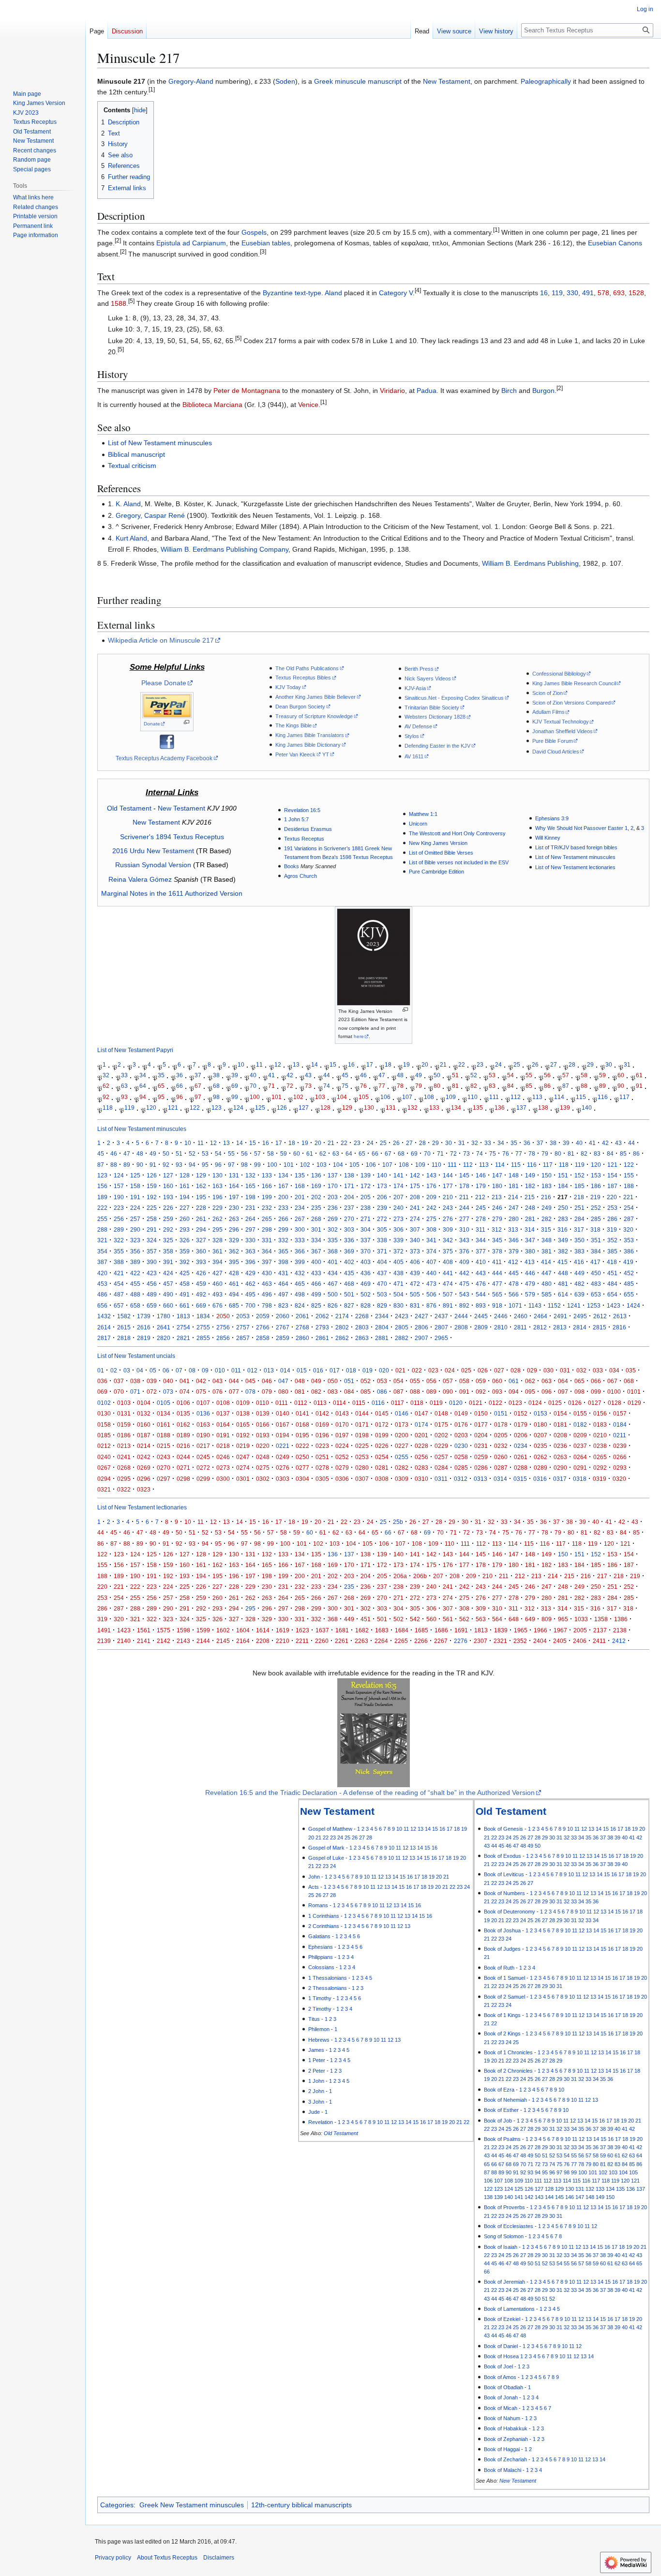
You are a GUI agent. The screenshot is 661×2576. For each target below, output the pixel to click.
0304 (302, 1479)
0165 (243, 1424)
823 (283, 1305)
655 (629, 1294)
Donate (152, 724)
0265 (600, 1457)
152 (579, 1175)
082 (316, 1392)
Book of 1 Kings (502, 2015)
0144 (362, 1413)
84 (511, 1086)
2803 (362, 1327)
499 (316, 1294)
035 (631, 1370)
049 (316, 1381)
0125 (555, 1403)
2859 (283, 1338)
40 (253, 1075)
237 (349, 1208)
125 (260, 1107)
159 (152, 1186)
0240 (104, 1457)
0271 (183, 1468)
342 (448, 1240)
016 (318, 1370)
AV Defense (418, 726)
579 (530, 1294)
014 (285, 1370)
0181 (560, 1424)
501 (349, 1294)
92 (106, 1097)
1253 (594, 1305)
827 (349, 1305)
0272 (203, 1468)
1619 (283, 1630)
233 (283, 1208)
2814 (580, 1327)
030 (548, 1370)
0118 (417, 1403)
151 (563, 1175)
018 (351, 1370)
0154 (560, 1413)
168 (300, 1186)
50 (437, 1075)
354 (102, 1251)
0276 (283, 1468)
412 (513, 1262)
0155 (580, 1413)
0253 (362, 1457)
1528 (636, 293)
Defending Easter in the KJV (437, 746)
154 (612, 1175)
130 (369, 1107)
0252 (342, 1457)
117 (624, 1097)
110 (473, 1097)
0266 (620, 1457)
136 (500, 1107)
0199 (382, 1435)
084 (349, 1392)
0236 (560, 1446)
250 (563, 1208)
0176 (461, 1424)
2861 (322, 1338)
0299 (203, 1479)
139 (565, 1107)
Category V (396, 293)
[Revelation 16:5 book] (374, 1732)
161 (185, 1186)
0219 (243, 1446)
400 (316, 1262)
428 (234, 1273)
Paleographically (546, 81)
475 (464, 1284)
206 (382, 1197)
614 (563, 1294)
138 (543, 1107)
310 (464, 1229)
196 (218, 1197)
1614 (263, 1630)
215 (530, 1197)
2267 (441, 1641)
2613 (620, 1316)
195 (201, 1197)
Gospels (254, 232)
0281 (382, 1468)
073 (168, 1392)
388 (119, 1262)
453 (102, 1284)
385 (612, 1251)
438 (398, 1273)
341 (431, 1240)
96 (180, 1097)
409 (464, 1262)
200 (283, 1197)
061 (514, 1381)
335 (333, 1240)
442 (464, 1273)
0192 (243, 1435)
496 (267, 1294)
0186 (124, 1435)
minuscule (350, 81)
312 (497, 1229)
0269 (144, 1468)
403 (366, 1262)
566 (514, 1294)
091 (464, 1392)
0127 (595, 1403)
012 (252, 1370)
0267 (104, 1468)
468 (349, 1284)
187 (612, 1186)
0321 (104, 1489)
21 (443, 1064)
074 (185, 1392)
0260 (501, 1457)
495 (250, 1294)
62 (106, 1086)
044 (234, 1381)
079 (267, 1392)
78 (400, 1086)
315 (546, 1229)
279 (497, 1219)
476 (481, 1284)
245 (481, 1208)
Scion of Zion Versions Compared (571, 703)
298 (267, 1229)
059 (481, 1381)
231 (250, 1208)
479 (530, 1284)
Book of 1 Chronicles (508, 2052)
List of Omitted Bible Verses (441, 853)
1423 (614, 1305)
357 (152, 1251)
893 (481, 1305)
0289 (541, 1468)
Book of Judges (502, 1949)
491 (588, 293)
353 (629, 1240)
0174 (421, 1424)
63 (124, 1086)
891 (448, 1305)
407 (431, 1262)
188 (629, 1186)
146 (481, 1175)
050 (333, 1381)
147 (497, 1175)
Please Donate (164, 683)
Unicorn (418, 824)
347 (530, 1240)
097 (563, 1392)
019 (368, 1370)
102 (298, 1097)
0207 (541, 1435)
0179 (521, 1424)
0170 (342, 1424)
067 (612, 1381)
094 (514, 1392)
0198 (362, 1435)
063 (547, 1381)
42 (290, 1075)
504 (398, 1294)
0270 (164, 1468)
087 (398, 1392)
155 (629, 1175)
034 (614, 1370)
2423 (402, 1316)
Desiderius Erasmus (308, 829)
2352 (520, 1641)
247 (514, 1208)
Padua (427, 391)
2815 (600, 1327)
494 (234, 1294)
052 (366, 1381)
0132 (144, 1413)
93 (124, 1097)
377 (481, 1251)
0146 (402, 1413)
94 (143, 1097)
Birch (509, 391)
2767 (283, 1327)
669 (201, 1305)
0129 (634, 1403)
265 (267, 1219)
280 (514, 1219)
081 (300, 1392)
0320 (619, 1479)
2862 (342, 1338)
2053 (243, 1316)
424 (168, 1273)
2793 (322, 1327)
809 (547, 1619)
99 (235, 1097)
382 (563, 1251)
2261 (342, 1641)
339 (398, 1240)
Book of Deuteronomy (510, 1912)
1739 (144, 1316)
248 (530, 1208)
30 (609, 1064)
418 (612, 1262)
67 (198, 1086)
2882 (402, 1338)
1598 (183, 1630)
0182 (580, 1424)
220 (612, 1197)
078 (250, 1392)
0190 (203, 1435)
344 (481, 1240)
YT (326, 754)
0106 (183, 1403)
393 (201, 1262)
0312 (461, 1479)
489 (152, 1294)
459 (201, 1284)
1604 (243, 1630)
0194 (283, 1435)
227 (185, 1208)
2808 (461, 1327)
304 (366, 1229)
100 (255, 1097)
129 (347, 1107)
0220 (263, 1446)
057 (448, 1381)
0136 (203, 1413)
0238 (600, 1446)
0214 (144, 1446)
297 (250, 1229)
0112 (301, 1403)
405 (398, 1262)
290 (135, 1229)
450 (596, 1273)
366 (300, 1251)
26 (535, 1064)
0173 (402, 1424)
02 (114, 1370)
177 (448, 1186)
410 (481, 1262)
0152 (521, 1413)
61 (639, 1075)
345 (497, 1240)
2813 (560, 1327)
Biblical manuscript (136, 454)
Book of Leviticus (504, 1874)
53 (492, 1075)
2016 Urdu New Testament (153, 851)
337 (366, 1240)
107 (407, 1097)
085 (366, 1392)
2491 (560, 1316)
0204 (481, 1435)
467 (333, 1284)
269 (333, 1219)
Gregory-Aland (191, 81)
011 (236, 1370)
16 (544, 293)
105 (364, 1097)
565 (497, 1294)
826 (333, 1305)
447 (547, 1273)
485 (629, 1284)
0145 (382, 1413)
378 (497, 1251)
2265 (401, 1641)
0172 (382, 1424)
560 (431, 1619)
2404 (540, 1641)
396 (250, 1262)
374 (431, 1251)
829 (382, 1305)
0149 (461, 1413)
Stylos (412, 736)
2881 (382, 1338)
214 (513, 1197)
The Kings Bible (293, 725)
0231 (481, 1446)
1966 (541, 1630)
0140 (283, 1413)
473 (431, 1284)
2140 (124, 1641)
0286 (481, 1468)
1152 (554, 1305)
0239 (620, 1446)
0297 (164, 1479)
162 (201, 1186)
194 (185, 1197)
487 (119, 1294)
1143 (535, 1305)
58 (584, 1075)
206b (420, 1576)
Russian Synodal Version (153, 865)
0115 (359, 1403)
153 (596, 1175)
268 (316, 1219)
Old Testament (129, 808)
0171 (362, 1424)
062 (530, 1381)
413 (530, 1262)
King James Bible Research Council (574, 683)
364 (267, 1251)
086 (382, 1392)
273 (398, 1219)
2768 (302, 1327)
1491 (104, 1630)
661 (185, 1305)
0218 (223, 1446)
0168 (302, 1424)
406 (415, 1262)
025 (466, 1370)
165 (250, 1186)
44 (327, 1075)
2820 (164, 1338)
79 (419, 1086)
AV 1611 (414, 756)
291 (152, 1229)
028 (516, 1370)
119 (557, 293)
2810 (501, 1327)
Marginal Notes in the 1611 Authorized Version (172, 893)
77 (382, 1086)
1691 (461, 1630)
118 (108, 1107)
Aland (333, 293)
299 (283, 1229)
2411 (599, 1641)
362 (234, 1251)
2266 (421, 1641)
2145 (223, 1641)
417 (595, 1262)
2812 (540, 1327)
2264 (381, 1641)
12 (278, 1064)
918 (497, 1305)
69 (235, 1086)
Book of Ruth (499, 1968)
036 (102, 1381)
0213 (124, 1446)
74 (327, 1086)
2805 (402, 1327)
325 (168, 1240)
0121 (476, 1403)
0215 (164, 1446)
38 (216, 1075)
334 (316, 1240)
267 (300, 1219)
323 (135, 1240)
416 (579, 1262)
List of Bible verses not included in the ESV (459, 862)
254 (629, 1208)
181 (514, 1186)
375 (448, 1251)
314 (530, 1229)
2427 (421, 1316)
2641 (164, 1327)
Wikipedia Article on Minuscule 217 (161, 640)
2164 (243, 1641)
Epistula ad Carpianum (191, 243)
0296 (144, 1479)
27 (554, 1064)
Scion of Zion (548, 693)
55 (529, 1075)
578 (603, 293)
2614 (104, 1327)
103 (320, 1097)
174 (398, 1186)
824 (300, 1305)
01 (101, 1370)
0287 (501, 1468)
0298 (183, 1479)
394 (218, 1262)
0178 (501, 1424)
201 (300, 1197)
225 (152, 1208)
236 (333, 1208)
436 (366, 1273)
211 (464, 1197)
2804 (382, 1327)
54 (511, 1075)
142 (415, 1175)
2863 (362, 1338)
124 (238, 1107)
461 (234, 1284)
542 (415, 1619)
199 (267, 1197)
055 (415, 1381)
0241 (124, 1457)
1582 (124, 1316)
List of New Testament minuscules (160, 443)
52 (474, 1075)
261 (201, 1219)
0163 (203, 1424)
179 (481, 1186)
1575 (164, 1630)
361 (218, 1251)
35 (161, 1075)
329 (234, 1240)
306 (398, 1229)
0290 (560, 1468)
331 (267, 1240)
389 (135, 1262)
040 (168, 1381)
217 (602, 1576)
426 (201, 1273)
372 (398, 1251)
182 (530, 1186)
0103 (124, 1403)
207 (398, 1197)
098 (579, 1392)
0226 (382, 1446)
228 (201, 1208)
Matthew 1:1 (423, 814)
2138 (620, 1630)
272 (382, 1219)
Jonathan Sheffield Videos (563, 731)
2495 (580, 1316)
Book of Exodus (503, 1856)
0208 (560, 1435)
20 (425, 1064)
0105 (164, 1403)
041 (185, 1381)
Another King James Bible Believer (315, 697)
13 (296, 1064)
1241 (574, 1305)
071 (135, 1392)
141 (398, 1175)
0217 (203, 1446)
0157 (620, 1413)
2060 (283, 1316)
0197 (342, 1435)
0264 (580, 1457)
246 (497, 1208)
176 (431, 1186)
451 (612, 1273)
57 (566, 1075)
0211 (620, 1435)
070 (119, 1392)
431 (283, 1273)
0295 (124, 1479)
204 (349, 1197)
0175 (441, 1424)
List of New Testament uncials (136, 1356)
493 (218, 1294)
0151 (501, 1413)
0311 (441, 1479)
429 (250, 1273)
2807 (441, 1327)
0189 (183, 1435)
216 (546, 1197)
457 (168, 1284)
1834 (203, 1316)
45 (345, 1075)
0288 (521, 1468)
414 (546, 1262)
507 (448, 1294)
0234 (521, 1446)
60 (621, 1075)
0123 (515, 1403)
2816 (619, 1327)
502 (366, 1294)
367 (316, 1251)
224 (135, 1208)
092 (481, 1392)
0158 (104, 1424)
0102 (104, 1403)
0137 (223, 1413)
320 (628, 1229)
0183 (600, 1424)
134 (456, 1107)
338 (382, 1240)
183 (547, 1186)
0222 (302, 1446)
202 (316, 1197)
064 (563, 1381)
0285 (461, 1468)
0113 (320, 1403)
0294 (104, 1479)
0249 (283, 1457)
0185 (104, 1435)
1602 (223, 1630)
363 (250, 1251)
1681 (342, 1630)
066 (596, 1381)
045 (250, 1381)
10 (241, 1064)
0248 (263, 1457)
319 (612, 1229)
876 (431, 1305)
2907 (421, 1338)
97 (198, 1097)
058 (464, 1381)
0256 (421, 1457)
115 (581, 1097)
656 (102, 1305)
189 (102, 1197)
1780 (164, 1316)
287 (629, 1219)
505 (415, 1294)
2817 (104, 1338)
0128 (615, 1403)
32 (106, 1075)
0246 (223, 1457)
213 (497, 1197)
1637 (322, 1630)
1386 (621, 1619)
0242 (144, 1457)
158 (135, 1186)
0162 (183, 1424)
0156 (600, 1413)
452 (629, 1273)
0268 (124, 1468)
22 (462, 1064)
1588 (119, 303)
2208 (263, 1641)
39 (235, 1075)
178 (464, 1186)
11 (259, 1064)
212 (480, 1197)
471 (398, 1284)
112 (516, 1097)
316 (563, 1229)
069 (102, 1392)
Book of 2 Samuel (504, 1997)
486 (102, 1294)
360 (201, 1251)
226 (168, 1208)
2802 (342, 1327)
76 (363, 1086)
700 (250, 1305)
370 (366, 1251)
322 (119, 1240)
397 (267, 1262)
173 (382, 1186)
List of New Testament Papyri (135, 1050)
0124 (535, 1403)
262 (218, 1219)
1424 (633, 1305)
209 (431, 1197)
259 (168, 1219)
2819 (144, 1338)
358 (168, 1251)
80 (437, 1086)
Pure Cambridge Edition (436, 872)
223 (119, 1208)
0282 (402, 1468)
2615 (124, 1327)
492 (201, 1294)
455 (135, 1284)
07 (179, 1370)
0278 (322, 1468)
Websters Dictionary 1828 (435, 717)
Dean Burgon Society (300, 707)
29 (590, 1064)
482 (579, 1284)
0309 (402, 1479)
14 (315, 1064)
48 (400, 1075)
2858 (263, 1338)
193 (168, 1197)
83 (492, 1086)
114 (559, 1097)
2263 (361, 1641)
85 (529, 1086)
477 (497, 1284)
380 (530, 1251)
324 (152, 1240)
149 (530, 1175)
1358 (601, 1619)
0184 (620, 1424)
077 (234, 1392)
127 (304, 1107)
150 (547, 1175)
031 (565, 1370)
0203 (461, 1435)
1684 (402, 1630)
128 (325, 1107)
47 (382, 1075)
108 (429, 1097)
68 (216, 1086)
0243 (164, 1457)
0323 (144, 1489)
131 (391, 1107)
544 (481, 1294)
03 (127, 1370)
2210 (283, 1641)
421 (119, 1273)
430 (267, 1273)
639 (579, 1294)
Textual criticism (132, 466)
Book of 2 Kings (502, 2034)
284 (579, 1219)
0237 (580, 1446)
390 (152, 1262)
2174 (342, 1316)
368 (333, 1251)
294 (201, 1229)
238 (366, 1208)
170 (333, 1186)
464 (283, 1284)
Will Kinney (548, 838)
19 (406, 1064)
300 (300, 1229)
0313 (481, 1479)
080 (283, 1392)
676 (218, 1305)
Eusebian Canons (615, 243)
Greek (323, 81)
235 (316, 1208)
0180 (541, 1424)
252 (596, 1208)
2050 (223, 1316)
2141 (144, 1641)
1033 (581, 1619)
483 (596, 1284)
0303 (283, 1479)
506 (431, 1294)
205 (366, 1197)
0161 (164, 1424)
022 (417, 1370)
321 (102, 1240)
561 (448, 1619)
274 (415, 1219)
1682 (362, 1630)
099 (596, 1392)
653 (596, 1294)
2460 (521, 1316)
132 (413, 1107)
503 (382, 1294)
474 (448, 1284)
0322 (124, 1489)
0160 (144, 1424)
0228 (421, 1446)
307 (415, 1229)
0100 (614, 1392)
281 (530, 1219)
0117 (398, 1403)
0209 (580, 1435)
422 (135, 1273)
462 (250, 1284)
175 (415, 1186)
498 (300, 1294)
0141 (302, 1413)
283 (563, 1219)
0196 (322, 1435)
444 (497, 1273)
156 (102, 1186)
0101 (634, 1392)
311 (481, 1229)
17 (370, 1064)
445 (514, 1273)
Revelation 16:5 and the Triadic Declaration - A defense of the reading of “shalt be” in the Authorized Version (370, 1793)
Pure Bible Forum (553, 741)
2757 (243, 1327)
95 (161, 1097)
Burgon (543, 391)
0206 (521, 1435)
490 (168, 1294)
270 (349, 1219)
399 (300, 1262)
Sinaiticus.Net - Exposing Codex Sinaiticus (454, 698)
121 (173, 1107)
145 (464, 1175)
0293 (620, 1468)
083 (333, 1392)
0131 (124, 1413)
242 (431, 1208)
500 (333, 1294)
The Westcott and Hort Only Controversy (457, 833)
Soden (285, 81)
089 (431, 1392)
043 (218, 1381)
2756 (223, 1327)
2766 (263, 1327)
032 (581, 1370)
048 (300, 1381)
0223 (322, 1446)
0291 (580, 1468)
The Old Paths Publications (307, 668)
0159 (124, 1424)
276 (448, 1219)
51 (455, 1075)
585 (547, 1294)
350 (579, 1240)
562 (464, 1619)
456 (152, 1284)
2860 (302, 1338)
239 (382, 1208)
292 (168, 1229)
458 (185, 1284)
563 (481, 1619)
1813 (183, 1316)
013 (269, 1370)
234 (300, 1208)
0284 (441, 1468)
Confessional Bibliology (559, 674)
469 (366, 1284)
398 (283, 1262)
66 (180, 1086)
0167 (283, 1424)
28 (572, 1064)
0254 (382, 1457)
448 (563, 1273)
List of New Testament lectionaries (575, 867)
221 (628, 1197)
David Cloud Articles (556, 752)
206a (400, 1576)
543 (464, 1294)
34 (143, 1075)
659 (152, 1305)
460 (218, 1284)
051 (349, 1381)
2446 (501, 1316)
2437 (441, 1316)
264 (250, 1219)
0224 (342, 1446)
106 (385, 1097)
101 (277, 1097)
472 (415, 1284)
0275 (263, 1468)
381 (547, 1251)
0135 (183, 1413)
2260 (322, 1641)
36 (180, 1075)
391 (168, 1262)
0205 (501, 1435)
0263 (560, 1457)
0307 (362, 1479)
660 (168, 1305)
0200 (402, 1435)
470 (382, 1284)
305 (382, 1229)
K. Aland (128, 504)
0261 (521, 1457)
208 (415, 1197)
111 (494, 1097)
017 (335, 1370)
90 (621, 1086)
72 (290, 1086)
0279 (342, 1468)
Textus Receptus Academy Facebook (164, 758)
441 (448, 1273)
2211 (302, 1641)
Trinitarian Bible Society (432, 708)
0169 (322, 1424)
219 (595, 1197)
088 (415, 1392)
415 (563, 1262)
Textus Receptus (304, 839)
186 (596, 1186)
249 (547, 1208)
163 (218, 1186)
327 (201, 1240)
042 (201, 1381)
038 (135, 1381)
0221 (283, 1446)
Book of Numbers (504, 1893)
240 (398, 1208)
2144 (203, 1641)
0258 (461, 1457)
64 (143, 1086)
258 (152, 1219)
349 (563, 1240)
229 (218, 1208)
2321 (500, 1641)
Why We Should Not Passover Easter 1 (581, 828)
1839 (501, 1630)
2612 (600, 1316)
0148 (441, 1413)
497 (283, 1294)
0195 (302, 1435)
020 (384, 1370)
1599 (203, 1630)
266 (283, 1219)
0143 (342, 1413)
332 (283, 1240)
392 (185, 1262)
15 (333, 1064)
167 (283, 1186)
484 (612, 1284)
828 (366, 1305)
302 (333, 1229)
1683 (382, 1630)
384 (596, 1251)
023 (433, 1370)
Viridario (392, 391)
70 (253, 1086)
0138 (243, 1413)
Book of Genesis (503, 1829)
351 (596, 1240)
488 (135, 1294)
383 (579, 1251)
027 (499, 1370)
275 (431, 1219)
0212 (104, 1446)
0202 (441, 1435)
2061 (302, 1316)
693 (619, 293)
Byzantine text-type (292, 293)
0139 (263, 1413)
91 (639, 1086)
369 (349, 1251)
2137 (600, 1630)
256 (119, 1219)
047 (283, 1381)
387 (102, 1262)
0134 (164, 1413)
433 (316, 1273)
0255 (402, 1457)
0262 (541, 1457)
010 (220, 1370)
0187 (144, 1435)
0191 (223, 1435)
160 (168, 1186)
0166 (263, 1424)
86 (547, 1086)
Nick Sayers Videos (428, 678)
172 (366, 1186)
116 (603, 1097)
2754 (183, 1327)
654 (612, 1294)
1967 (560, 1630)
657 (119, 1305)
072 (152, 1392)
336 (349, 1240)
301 (316, 1229)
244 (464, 1208)
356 (135, 1251)
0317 (560, 1479)
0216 (183, 1446)
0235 (541, 1446)
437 (382, 1273)
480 (547, 1284)
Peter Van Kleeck (295, 754)
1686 (441, 1630)
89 (602, 1086)
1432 (104, 1316)
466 (316, 1284)
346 (514, 1240)
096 (547, 1392)
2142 (164, 1641)
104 (342, 1097)
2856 (223, 1338)
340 (415, 1240)
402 (349, 1262)
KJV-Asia (415, 688)
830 (398, 1305)
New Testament (447, 81)
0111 (282, 1403)
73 (308, 1086)
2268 (362, 1316)
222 (102, 1208)
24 (498, 1064)
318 (595, 1229)
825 (316, 1305)
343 (464, 1240)
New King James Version (438, 843)
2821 (183, 1338)
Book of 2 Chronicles (508, 2071)
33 (124, 1075)
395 (234, 1262)
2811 (520, 1327)
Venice (308, 405)
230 (234, 1208)
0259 (481, 1457)
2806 (421, 1327)
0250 (302, 1457)
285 (596, 1219)
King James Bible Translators (310, 735)
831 (415, 1305)
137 (521, 1107)
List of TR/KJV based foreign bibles (576, 847)
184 (563, 1186)
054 (398, 1381)
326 (185, 1240)
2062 (322, 1316)
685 (234, 1305)
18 (388, 1064)
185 (579, 1186)
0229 (441, 1446)
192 (152, 1197)
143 (431, 1175)
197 (234, 1197)
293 (185, 1229)
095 (530, 1392)
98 (216, 1097)
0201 (421, 1435)
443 (481, 1273)
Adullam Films (548, 712)
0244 (183, 1457)
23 (480, 1064)
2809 (481, 1327)
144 (448, 1175)
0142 (322, 1413)
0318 (580, 1479)
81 (455, 1086)
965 (563, 1619)
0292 (600, 1468)
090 (448, 1392)
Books (292, 866)
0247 (243, 1457)
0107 (203, 1403)
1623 (302, 1630)
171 (349, 1186)
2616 (144, 1327)
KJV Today (288, 687)
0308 (382, 1479)
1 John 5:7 (296, 819)
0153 (541, 1413)
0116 (378, 1403)
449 (579, 1273)
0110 (263, 1403)
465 (300, 1284)
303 (349, 1229)
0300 (223, 1479)
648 (514, 1619)
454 (119, 1284)
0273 (223, 1468)
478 (514, 1284)
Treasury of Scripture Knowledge (314, 716)
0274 (243, 1468)
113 (537, 1097)
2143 (183, 1641)
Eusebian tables (266, 243)
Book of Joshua (502, 1930)
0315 (520, 1479)
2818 (124, 1338)
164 (234, 1186)
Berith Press (419, 669)
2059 (263, 1316)
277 (464, 1219)
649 (530, 1619)
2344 (382, 1316)
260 (185, 1219)
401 (333, 1262)
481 (563, 1284)
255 (102, 1219)
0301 (243, 1479)
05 (153, 1370)
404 (382, 1262)
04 (140, 1370)
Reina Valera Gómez (140, 879)
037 (119, 1381)
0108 (223, 1403)
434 (333, 1273)
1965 (521, 1630)
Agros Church (300, 876)
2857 (243, 1338)
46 (363, 1075)
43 (308, 1075)
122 (195, 1107)
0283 (421, 1468)
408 (448, 1262)
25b (398, 1522)
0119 (436, 1403)
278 (481, 1219)
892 (464, 1305)
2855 (203, 1338)
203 (333, 1197)
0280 (362, 1468)
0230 (461, 1446)
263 (234, 1219)
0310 (421, 1479)
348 (547, 1240)
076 (218, 1392)
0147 (421, 1413)
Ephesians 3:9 (552, 818)
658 (135, 1305)
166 (267, 1186)
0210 (600, 1435)
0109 (243, 1403)
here (359, 1036)
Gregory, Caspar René (150, 515)
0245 (203, 1457)
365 (283, 1251)
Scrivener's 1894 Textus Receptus (172, 837)
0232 (501, 1446)
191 (135, 1197)
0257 (441, 1457)
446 (530, 1273)
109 (451, 1097)
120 (151, 1107)
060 (497, 1381)
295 (218, 1229)
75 (345, 1086)
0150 (481, 1413)
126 (282, 1107)
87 (566, 1086)
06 (166, 1370)
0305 (322, 1479)
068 (629, 1381)
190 (119, 1197)
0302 (263, 1479)
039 (152, 1381)
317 (579, 1229)
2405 (560, 1641)
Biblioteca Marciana (212, 405)
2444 (461, 1316)
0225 (362, 1446)
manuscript (385, 81)
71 (271, 1086)
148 (514, 1175)
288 (102, 1229)
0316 (540, 1479)
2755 (203, 1327)
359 (185, 1251)
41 (271, 1075)
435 (349, 1273)
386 (629, 1251)
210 (448, 1197)
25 (517, 1064)
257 (135, 1219)
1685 (421, 1630)
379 (514, 1251)
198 (250, 1197)
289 (119, 1229)
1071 (515, 1305)
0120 (456, 1403)
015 (302, 1370)
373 (415, 1251)
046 (267, 1381)
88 (584, 1086)
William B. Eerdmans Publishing (530, 563)
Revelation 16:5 (302, 810)
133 (434, 1107)
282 (547, 1219)
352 (612, 1240)
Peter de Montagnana (247, 391)
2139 (104, 1641)
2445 (481, 1316)
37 (198, 1075)
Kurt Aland (131, 538)
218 (579, 1197)
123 (217, 1107)
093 (497, 1392)
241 (415, 1208)
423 (152, 1273)
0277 (302, 1468)
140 (587, 1107)
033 (598, 1370)
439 (415, 1273)
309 (448, 1229)
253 (612, 1208)
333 (300, 1240)
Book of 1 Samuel (504, 1978)
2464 (541, 1316)
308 (431, 1229)
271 (366, 1219)
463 (267, 1284)
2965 (441, 1338)
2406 (580, 1641)
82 (474, 1086)
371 (382, 1251)
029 (532, 1370)
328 (218, 1240)
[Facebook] (167, 741)
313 (513, 1229)
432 (300, 1273)
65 (161, 1086)
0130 (104, 1413)
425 (185, 1273)
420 (102, 1273)
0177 (481, 1424)
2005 (580, 1630)
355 (119, 1251)
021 (400, 1370)
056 (431, 1381)
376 (464, 1251)
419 (628, 1262)
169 (316, 1186)
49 (419, 1075)
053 (382, 1381)
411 (497, 1262)
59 (602, 1075)
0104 (144, 1403)
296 (234, 1229)
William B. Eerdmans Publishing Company (225, 549)
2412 (619, 1641)
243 (448, 1208)
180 (497, 1186)
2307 (481, 1641)
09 (205, 1370)
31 (627, 1064)
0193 (263, 1435)
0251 (322, 1457)
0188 (164, 1435)
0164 (223, 1424)
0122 (496, 1403)
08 (192, 1370)
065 (579, 1381)
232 (267, 1208)
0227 (402, 1446)
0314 (500, 1479)
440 (431, 1273)
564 (497, 1619)
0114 (339, 1403)
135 (478, 1107)
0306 (342, 1479)
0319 (600, 1479)
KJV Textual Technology (561, 722)
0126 (575, 1403)
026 (483, 1370)
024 (450, 1370)
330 (572, 293)
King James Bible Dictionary (308, 745)
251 (579, 1208)
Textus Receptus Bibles (303, 678)
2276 (461, 1641)
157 (119, 1186)
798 (267, 1305)
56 (547, 1075)
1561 (144, 1630)
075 (201, 1392)
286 (612, 1219)
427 (218, 1273)
